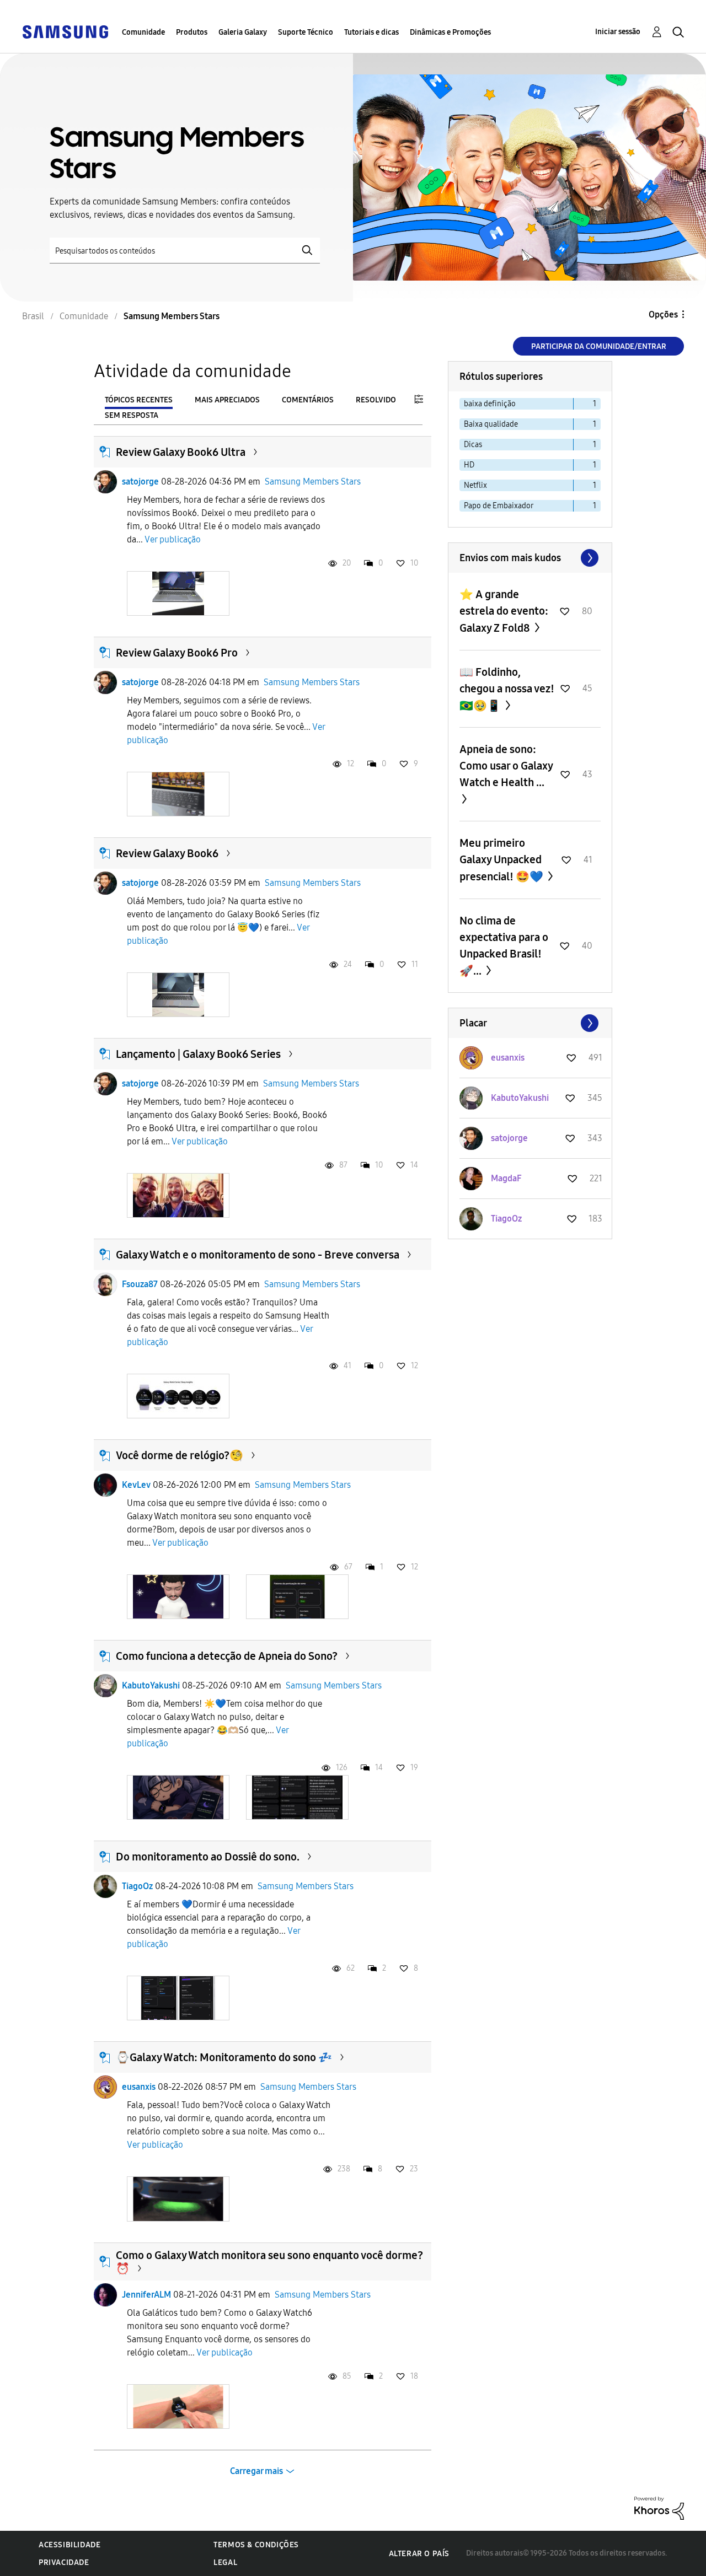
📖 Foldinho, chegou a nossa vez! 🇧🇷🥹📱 (507, 689)
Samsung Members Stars (313, 482)
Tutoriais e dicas (371, 32)
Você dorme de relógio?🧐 (180, 1455)
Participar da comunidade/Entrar (599, 346)
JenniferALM (146, 2295)
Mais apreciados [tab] (227, 400)
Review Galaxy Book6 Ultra (181, 452)
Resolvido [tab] (376, 400)
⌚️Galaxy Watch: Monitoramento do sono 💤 (224, 2057)
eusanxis (139, 2087)
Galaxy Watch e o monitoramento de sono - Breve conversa (258, 1255)
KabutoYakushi (151, 1685)
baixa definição (490, 404)
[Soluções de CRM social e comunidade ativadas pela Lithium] (659, 2507)
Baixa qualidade (491, 424)
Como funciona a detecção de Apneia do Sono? (227, 1656)
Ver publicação (173, 539)
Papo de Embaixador (499, 506)
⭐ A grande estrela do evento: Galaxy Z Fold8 (504, 611)
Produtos (192, 32)
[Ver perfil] (105, 482)
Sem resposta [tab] (132, 415)
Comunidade (143, 32)
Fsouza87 (140, 1284)
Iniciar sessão (618, 32)
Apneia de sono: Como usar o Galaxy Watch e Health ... (506, 766)
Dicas (473, 445)
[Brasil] (65, 31)
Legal (225, 2562)
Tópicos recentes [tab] (139, 400)
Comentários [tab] (308, 400)
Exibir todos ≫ (530, 558)
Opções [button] (663, 314)
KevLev (136, 1485)
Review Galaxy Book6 (167, 853)
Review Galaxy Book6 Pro (177, 653)
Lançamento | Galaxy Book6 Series (198, 1054)
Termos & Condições (256, 2545)
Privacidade (64, 2562)
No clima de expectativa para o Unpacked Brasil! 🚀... (504, 946)
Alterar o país (419, 2554)
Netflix (475, 485)
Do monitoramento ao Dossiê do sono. (208, 1857)
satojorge (140, 482)
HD (469, 465)
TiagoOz (137, 1886)
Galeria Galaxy (243, 32)
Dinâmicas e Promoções (450, 32)
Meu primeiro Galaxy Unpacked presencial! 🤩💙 (502, 860)
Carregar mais (256, 2471)
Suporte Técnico (306, 32)
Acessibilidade (69, 2545)
